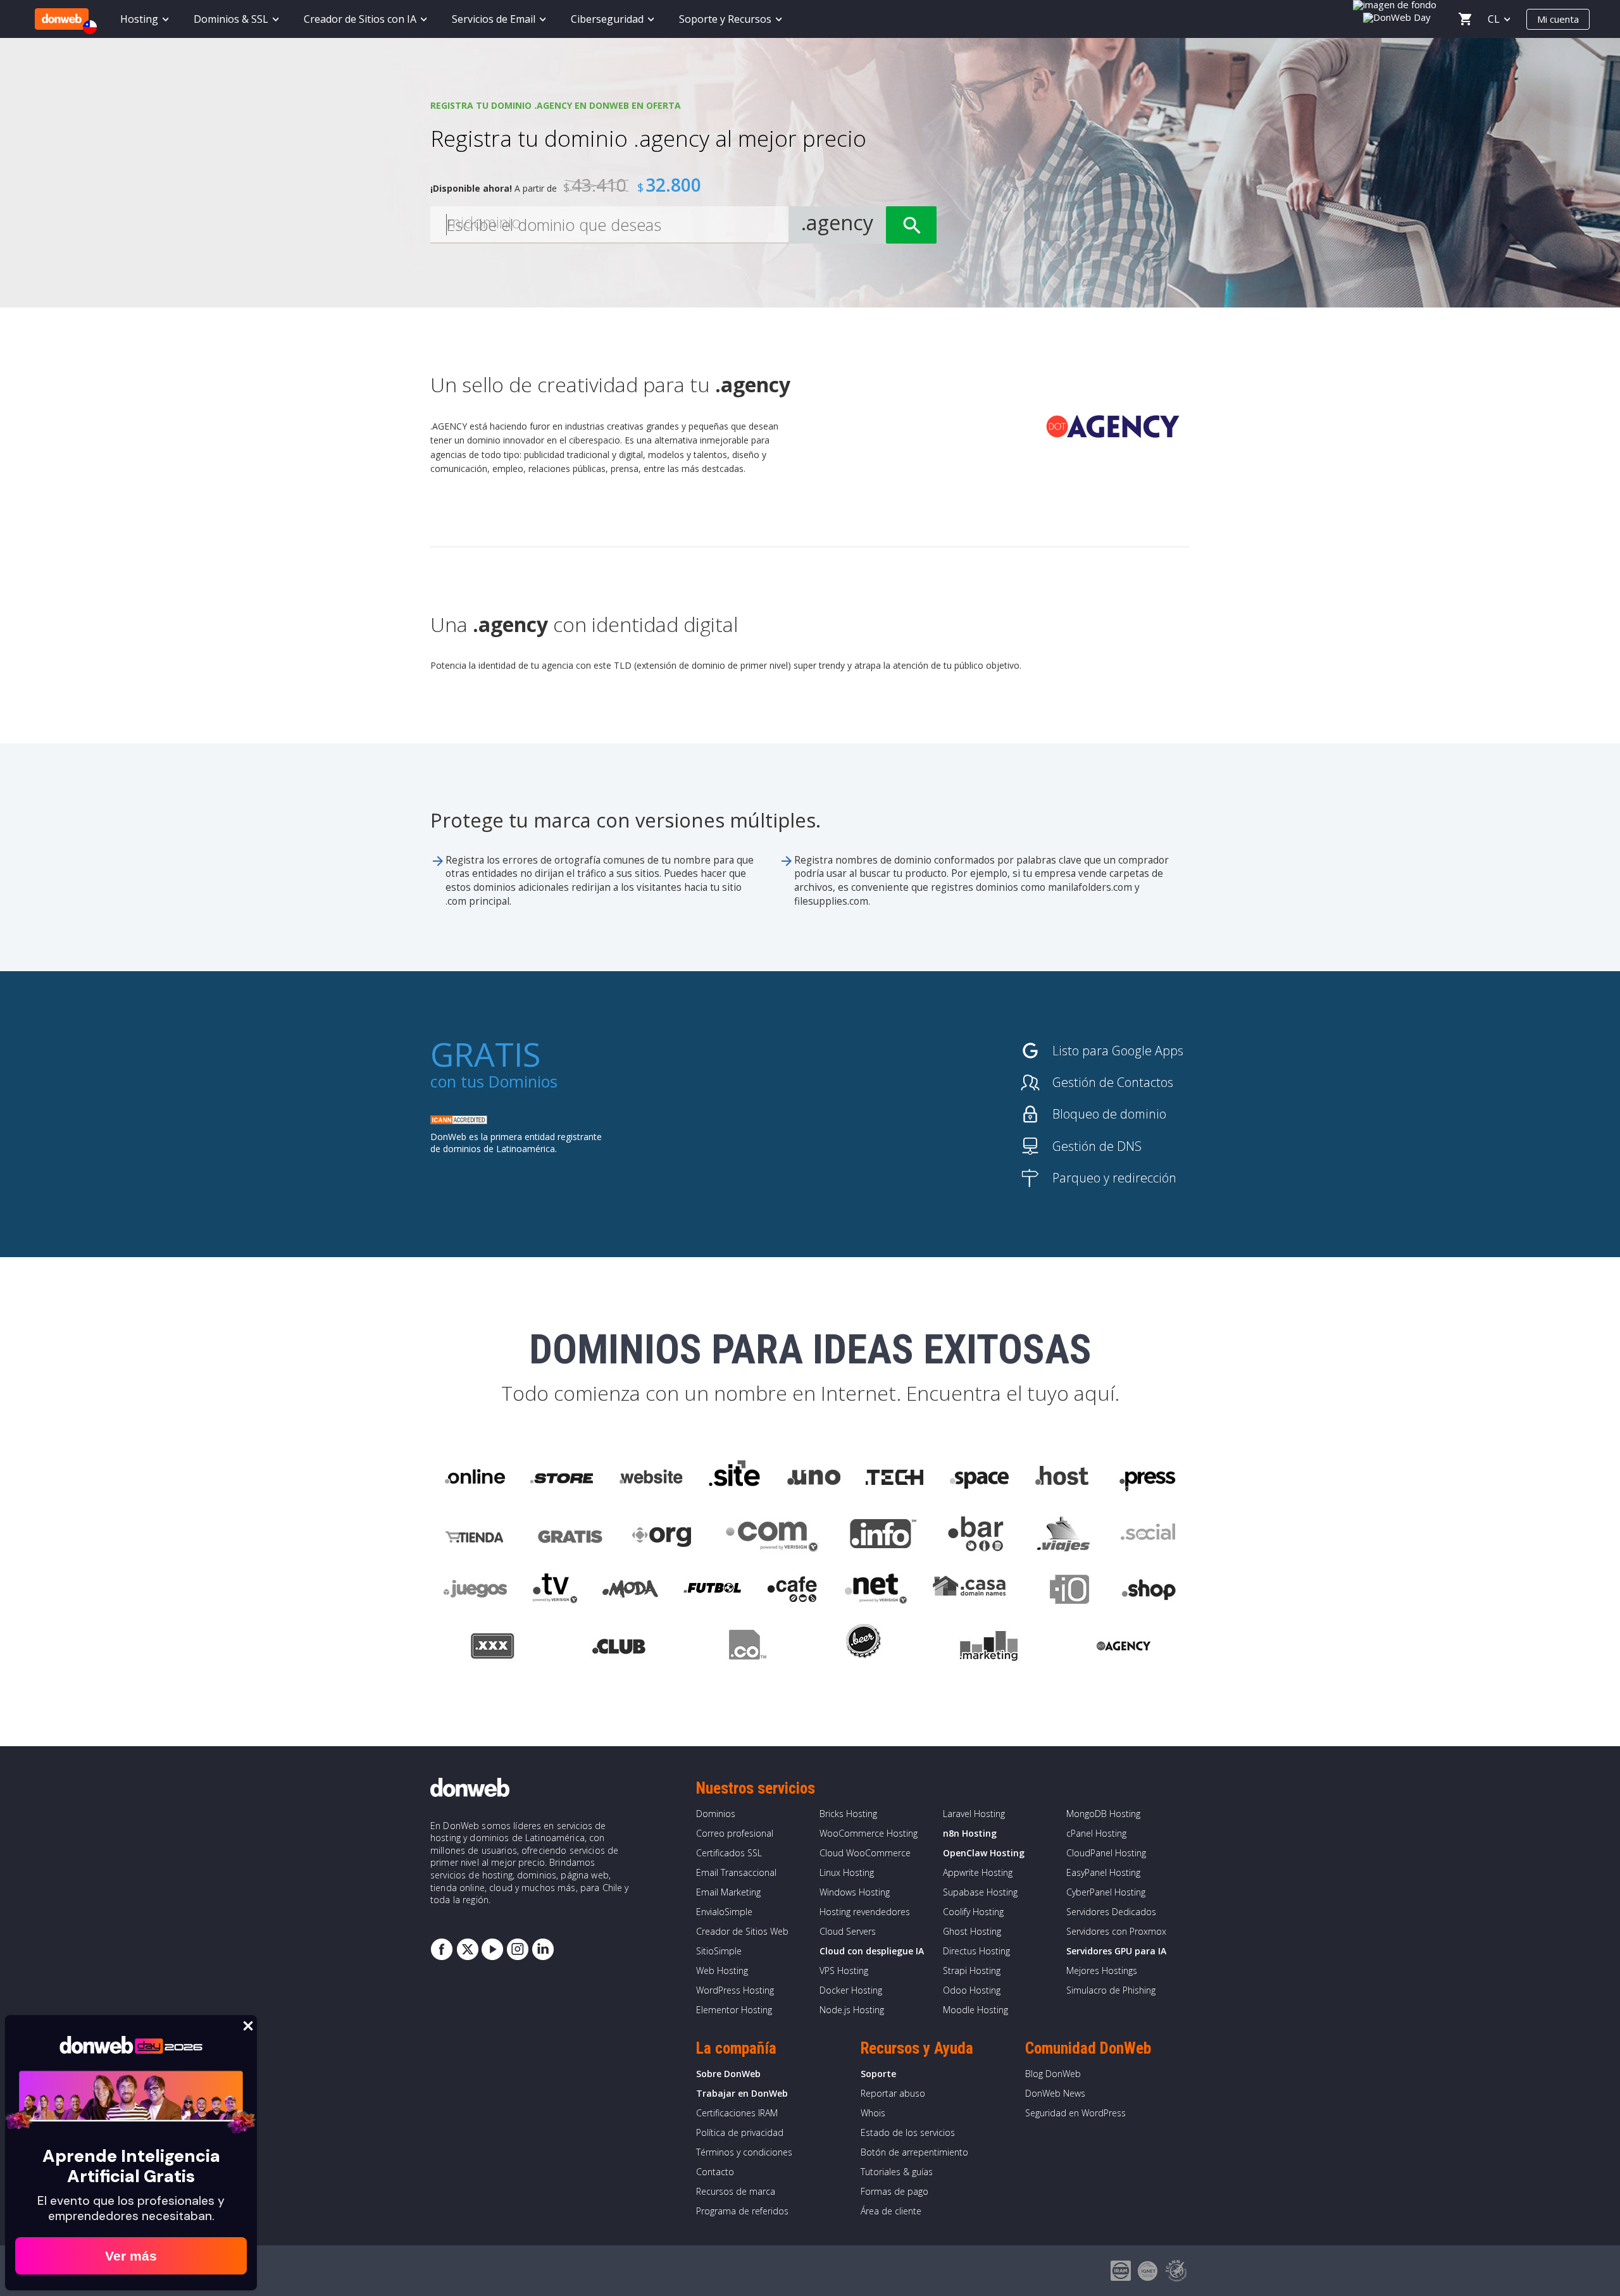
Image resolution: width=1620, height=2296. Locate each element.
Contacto (715, 2172)
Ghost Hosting (972, 1931)
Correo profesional (735, 1833)
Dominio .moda (630, 1591)
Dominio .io (1063, 1591)
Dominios (523, 1081)
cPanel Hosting (1096, 1833)
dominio (484, 440)
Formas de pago (894, 2191)
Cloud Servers (848, 1931)
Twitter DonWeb (467, 1949)
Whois (873, 2113)
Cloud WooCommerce (865, 1853)
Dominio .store (561, 1477)
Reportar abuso (893, 2093)
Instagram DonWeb (518, 1949)
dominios (495, 887)
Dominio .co (746, 1648)
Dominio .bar (976, 1534)
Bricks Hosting (848, 1814)
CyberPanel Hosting (1106, 1892)
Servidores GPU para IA (1116, 1951)
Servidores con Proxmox (1116, 1931)
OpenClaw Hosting (984, 1853)
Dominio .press (1146, 1477)
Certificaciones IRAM (737, 2113)
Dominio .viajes (1062, 1534)
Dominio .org (664, 1534)
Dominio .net (875, 1591)
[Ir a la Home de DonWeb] (62, 19)
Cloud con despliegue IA (872, 1951)
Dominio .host (1062, 1477)
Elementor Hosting (734, 2010)
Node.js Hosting (852, 2010)
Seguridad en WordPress (1075, 2113)
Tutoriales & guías (897, 2172)
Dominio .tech (896, 1477)
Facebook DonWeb (442, 1949)
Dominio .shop (1148, 1591)
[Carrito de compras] (1465, 19)
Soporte (878, 2074)
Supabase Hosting (980, 1892)
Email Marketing (728, 1892)
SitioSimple (719, 1951)
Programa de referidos (742, 2211)
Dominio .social (1147, 1534)
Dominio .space (980, 1477)
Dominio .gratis (569, 1534)
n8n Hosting (970, 1833)
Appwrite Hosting (978, 1872)
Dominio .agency (1124, 1648)
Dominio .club (619, 1648)
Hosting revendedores (865, 1912)
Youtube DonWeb (492, 1949)
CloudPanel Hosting (1106, 1853)
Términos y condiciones (744, 2152)
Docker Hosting (851, 1990)
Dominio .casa (969, 1591)
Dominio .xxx (492, 1648)
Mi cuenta (1558, 19)
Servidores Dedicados (1111, 1912)
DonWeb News (1055, 2093)
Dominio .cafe (793, 1591)
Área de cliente (891, 2211)
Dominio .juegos (475, 1591)
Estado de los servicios (908, 2132)
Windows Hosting (855, 1892)
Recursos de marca (736, 2191)
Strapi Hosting (972, 1970)
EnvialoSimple (724, 1912)
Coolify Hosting (973, 1912)
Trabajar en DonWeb (742, 2093)
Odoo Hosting (972, 1990)
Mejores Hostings (1102, 1970)
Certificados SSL (729, 1853)
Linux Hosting (847, 1872)
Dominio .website (650, 1477)
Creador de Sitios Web (742, 1931)
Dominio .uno (814, 1477)
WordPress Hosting (735, 1990)
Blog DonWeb (1053, 2074)
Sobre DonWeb (728, 2074)
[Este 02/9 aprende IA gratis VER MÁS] (1398, 16)
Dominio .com (772, 1534)
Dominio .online (474, 1477)
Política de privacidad (740, 2132)
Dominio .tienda (476, 1534)
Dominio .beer (863, 1648)
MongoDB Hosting (1103, 1814)
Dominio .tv (555, 1591)
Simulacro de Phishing (1111, 1990)
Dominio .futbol (712, 1591)
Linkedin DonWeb (543, 1949)
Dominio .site (735, 1477)
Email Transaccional (736, 1872)
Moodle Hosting (975, 2010)
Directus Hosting (976, 1951)
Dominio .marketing (989, 1648)
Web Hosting (722, 1970)
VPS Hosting (844, 1970)
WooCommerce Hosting (869, 1833)
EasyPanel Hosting (1103, 1872)
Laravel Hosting (974, 1814)
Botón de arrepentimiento (914, 2152)
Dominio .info (883, 1534)
